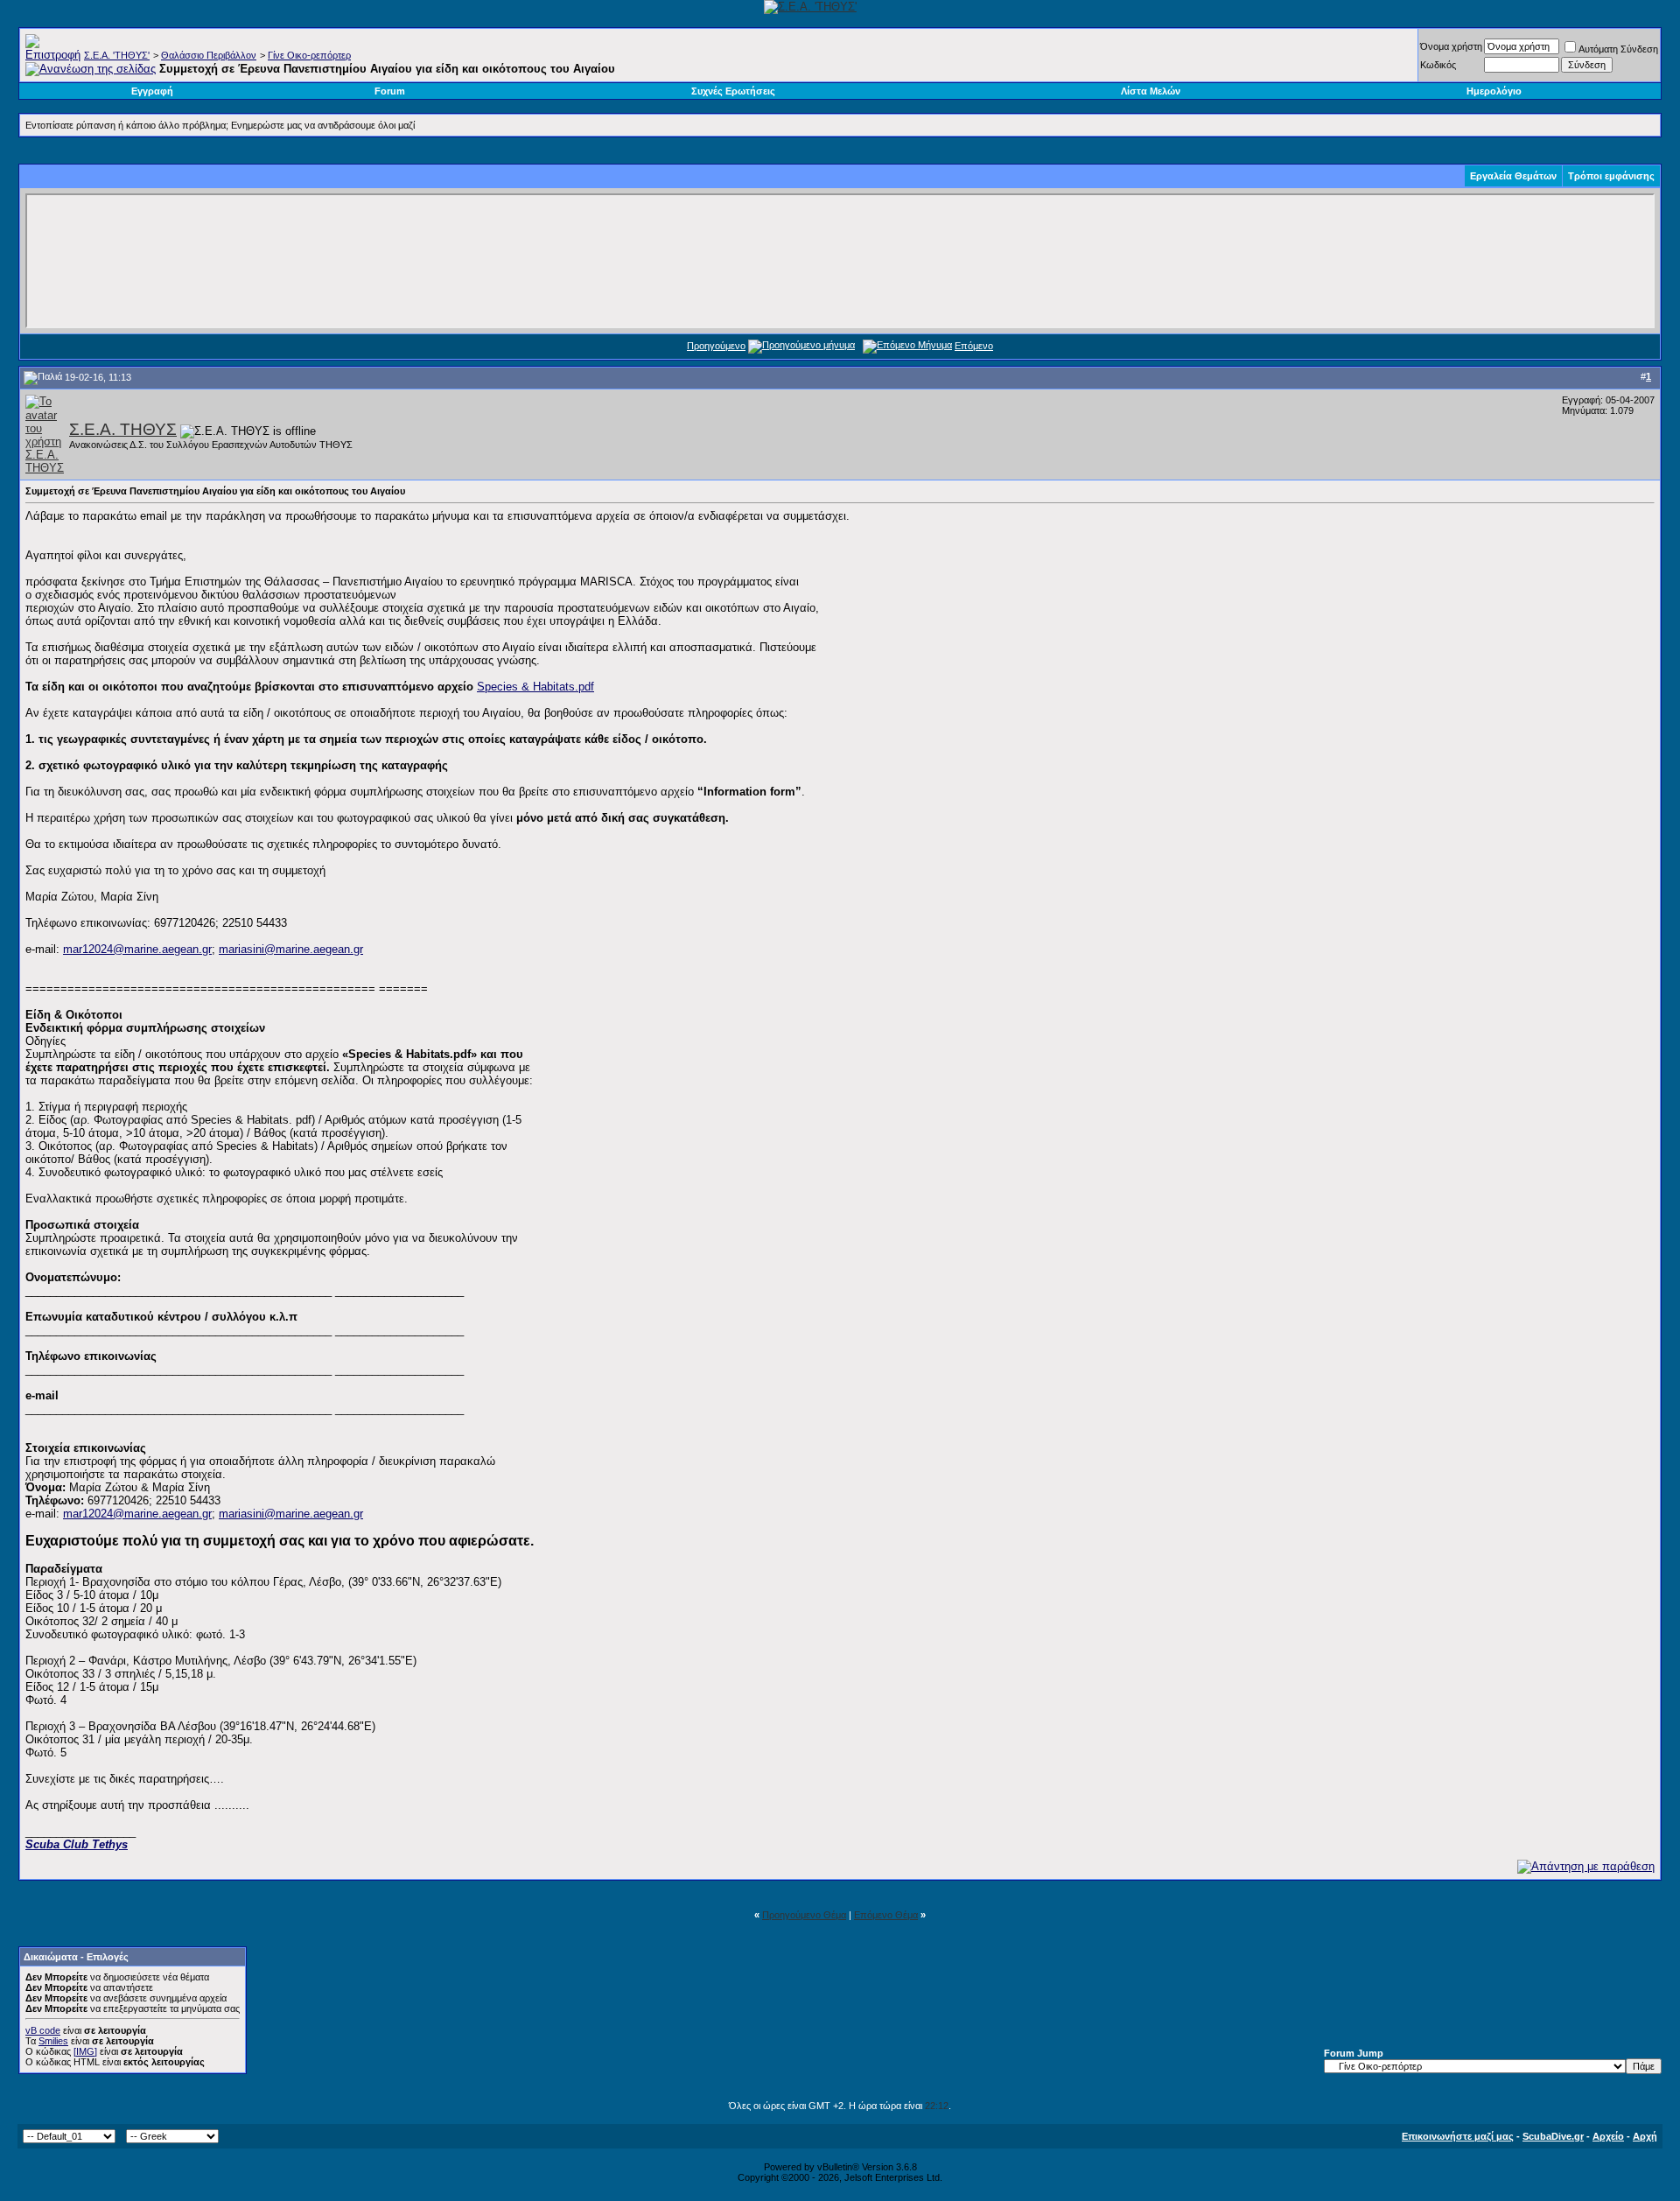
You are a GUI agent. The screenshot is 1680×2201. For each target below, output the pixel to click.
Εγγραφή (152, 91)
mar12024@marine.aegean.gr (137, 949)
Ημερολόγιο (1494, 91)
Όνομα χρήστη (1451, 46)
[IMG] (85, 2051)
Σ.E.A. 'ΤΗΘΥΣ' (117, 55)
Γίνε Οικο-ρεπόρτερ (309, 55)
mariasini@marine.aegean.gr (291, 949)
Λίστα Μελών (1151, 91)
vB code (43, 2030)
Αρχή (1645, 2136)
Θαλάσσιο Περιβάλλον (209, 55)
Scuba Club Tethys (77, 1844)
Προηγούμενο (716, 346)
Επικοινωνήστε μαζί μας (1458, 2136)
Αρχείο (1608, 2136)
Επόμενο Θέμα (886, 1915)
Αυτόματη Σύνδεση (1618, 49)
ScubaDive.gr (1553, 2136)
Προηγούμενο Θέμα (804, 1915)
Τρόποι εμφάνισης (1611, 176)
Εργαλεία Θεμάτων (1513, 176)
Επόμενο (974, 346)
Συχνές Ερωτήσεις (733, 91)
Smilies (53, 2041)
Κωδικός (1438, 65)
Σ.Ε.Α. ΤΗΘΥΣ (123, 429)
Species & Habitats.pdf (535, 687)
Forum (390, 91)
